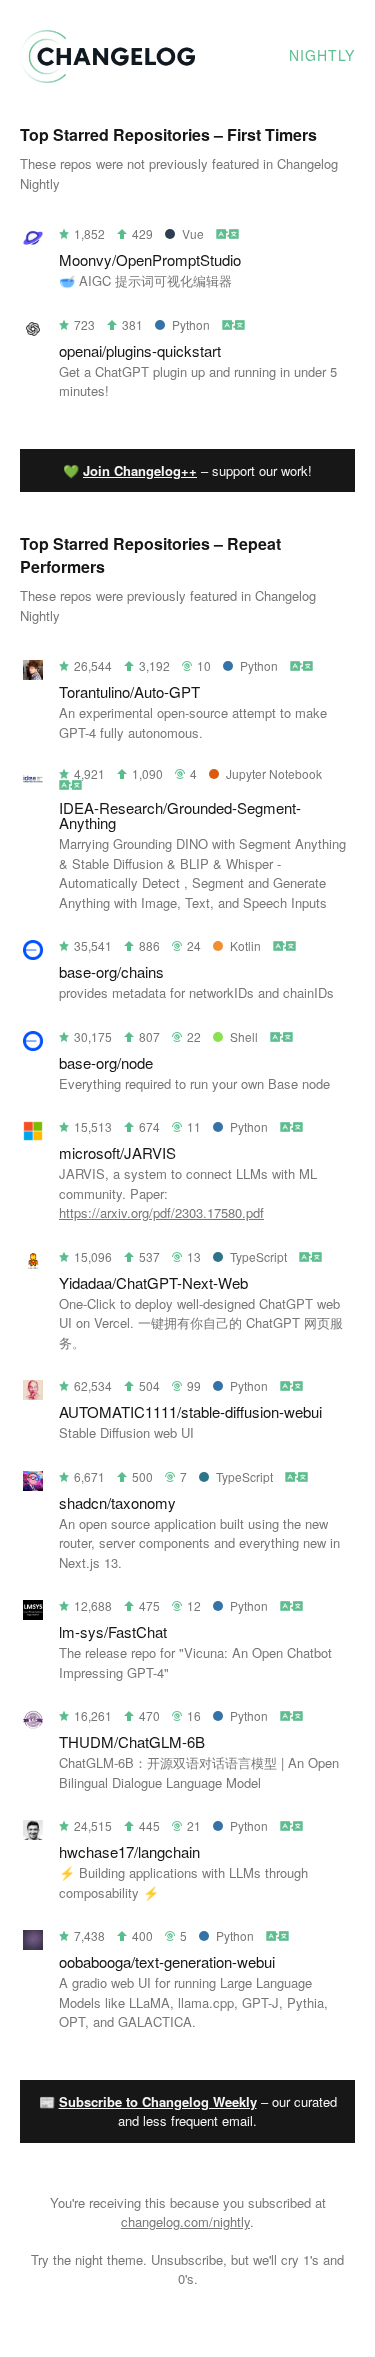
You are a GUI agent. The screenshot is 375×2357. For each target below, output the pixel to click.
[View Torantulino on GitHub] (33, 673)
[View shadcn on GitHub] (33, 1484)
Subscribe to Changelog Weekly (158, 2101)
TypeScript (258, 1256)
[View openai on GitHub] (33, 332)
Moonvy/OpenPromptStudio (150, 259)
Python (191, 324)
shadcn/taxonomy (117, 1502)
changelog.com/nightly (185, 2221)
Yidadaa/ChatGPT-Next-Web (153, 1282)
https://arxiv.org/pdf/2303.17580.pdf (161, 1212)
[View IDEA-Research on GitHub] (33, 783)
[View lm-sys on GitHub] (33, 1613)
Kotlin (245, 945)
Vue (193, 233)
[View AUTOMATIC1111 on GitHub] (33, 1393)
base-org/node (106, 1062)
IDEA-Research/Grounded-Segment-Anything (180, 815)
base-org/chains (111, 971)
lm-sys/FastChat (113, 1631)
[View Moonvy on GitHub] (33, 241)
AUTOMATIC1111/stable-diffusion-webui (190, 1411)
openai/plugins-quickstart (140, 350)
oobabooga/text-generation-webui (167, 1961)
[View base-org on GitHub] (33, 953)
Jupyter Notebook (274, 773)
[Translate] (228, 233)
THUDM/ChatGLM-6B (132, 1741)
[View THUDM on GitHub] (33, 1723)
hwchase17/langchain (129, 1851)
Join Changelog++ (140, 470)
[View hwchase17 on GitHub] (33, 1833)
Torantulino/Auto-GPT (129, 691)
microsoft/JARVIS (117, 1152)
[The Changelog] (107, 76)
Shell (244, 1036)
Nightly (322, 55)
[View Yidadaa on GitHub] (33, 1264)
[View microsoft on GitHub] (33, 1134)
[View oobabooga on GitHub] (33, 1943)
